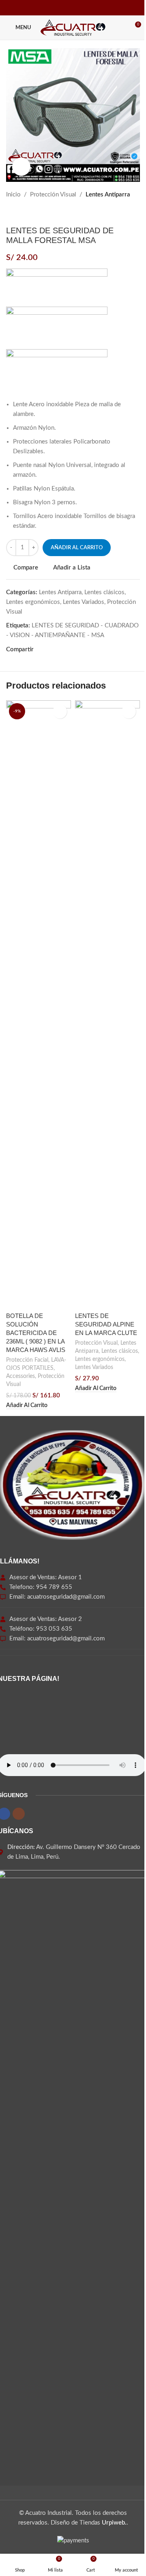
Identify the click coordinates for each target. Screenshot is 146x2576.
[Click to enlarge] (21, 167)
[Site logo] (73, 27)
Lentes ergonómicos (33, 602)
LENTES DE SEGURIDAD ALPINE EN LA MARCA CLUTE (106, 1324)
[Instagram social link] (78, 8)
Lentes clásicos (104, 592)
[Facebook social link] (68, 8)
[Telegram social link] (77, 650)
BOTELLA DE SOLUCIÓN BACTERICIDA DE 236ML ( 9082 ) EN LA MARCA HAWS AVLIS (36, 1333)
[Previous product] (11, 213)
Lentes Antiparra (108, 195)
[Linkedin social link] (68, 650)
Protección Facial (27, 1360)
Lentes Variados (84, 602)
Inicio (13, 195)
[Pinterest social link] (58, 650)
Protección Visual (53, 195)
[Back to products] (21, 213)
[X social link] (48, 650)
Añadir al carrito (77, 548)
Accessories (20, 1376)
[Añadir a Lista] (60, 711)
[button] (27, 1406)
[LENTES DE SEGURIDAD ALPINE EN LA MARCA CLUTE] (107, 1004)
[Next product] (30, 213)
